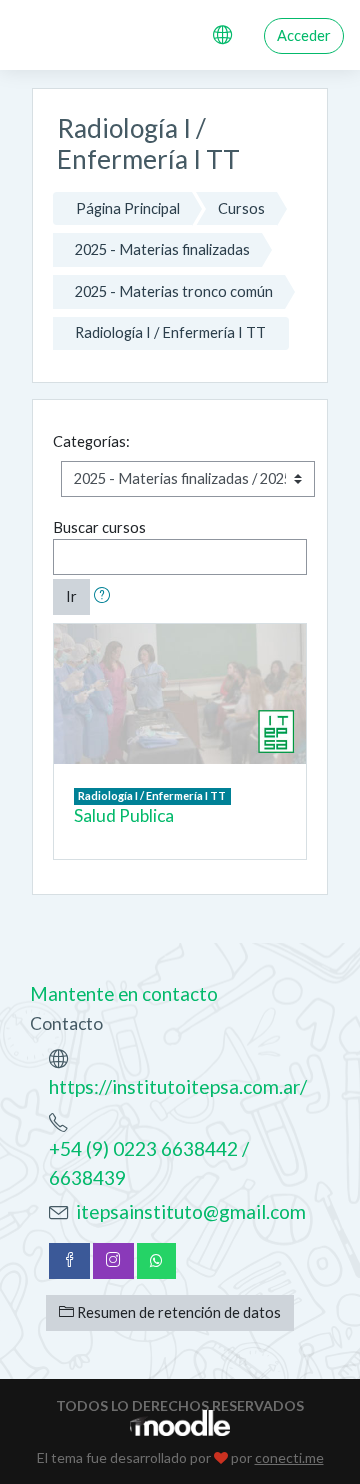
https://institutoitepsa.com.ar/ (178, 1086)
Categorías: (91, 441)
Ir (71, 596)
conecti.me (289, 1457)
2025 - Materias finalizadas (162, 249)
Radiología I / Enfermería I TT (170, 332)
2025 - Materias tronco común (174, 291)
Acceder (304, 35)
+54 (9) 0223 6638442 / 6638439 (149, 1163)
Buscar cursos (99, 527)
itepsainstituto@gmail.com (191, 1211)
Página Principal (128, 208)
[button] (106, 597)
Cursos (241, 208)
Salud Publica (124, 815)
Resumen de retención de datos (177, 1312)
